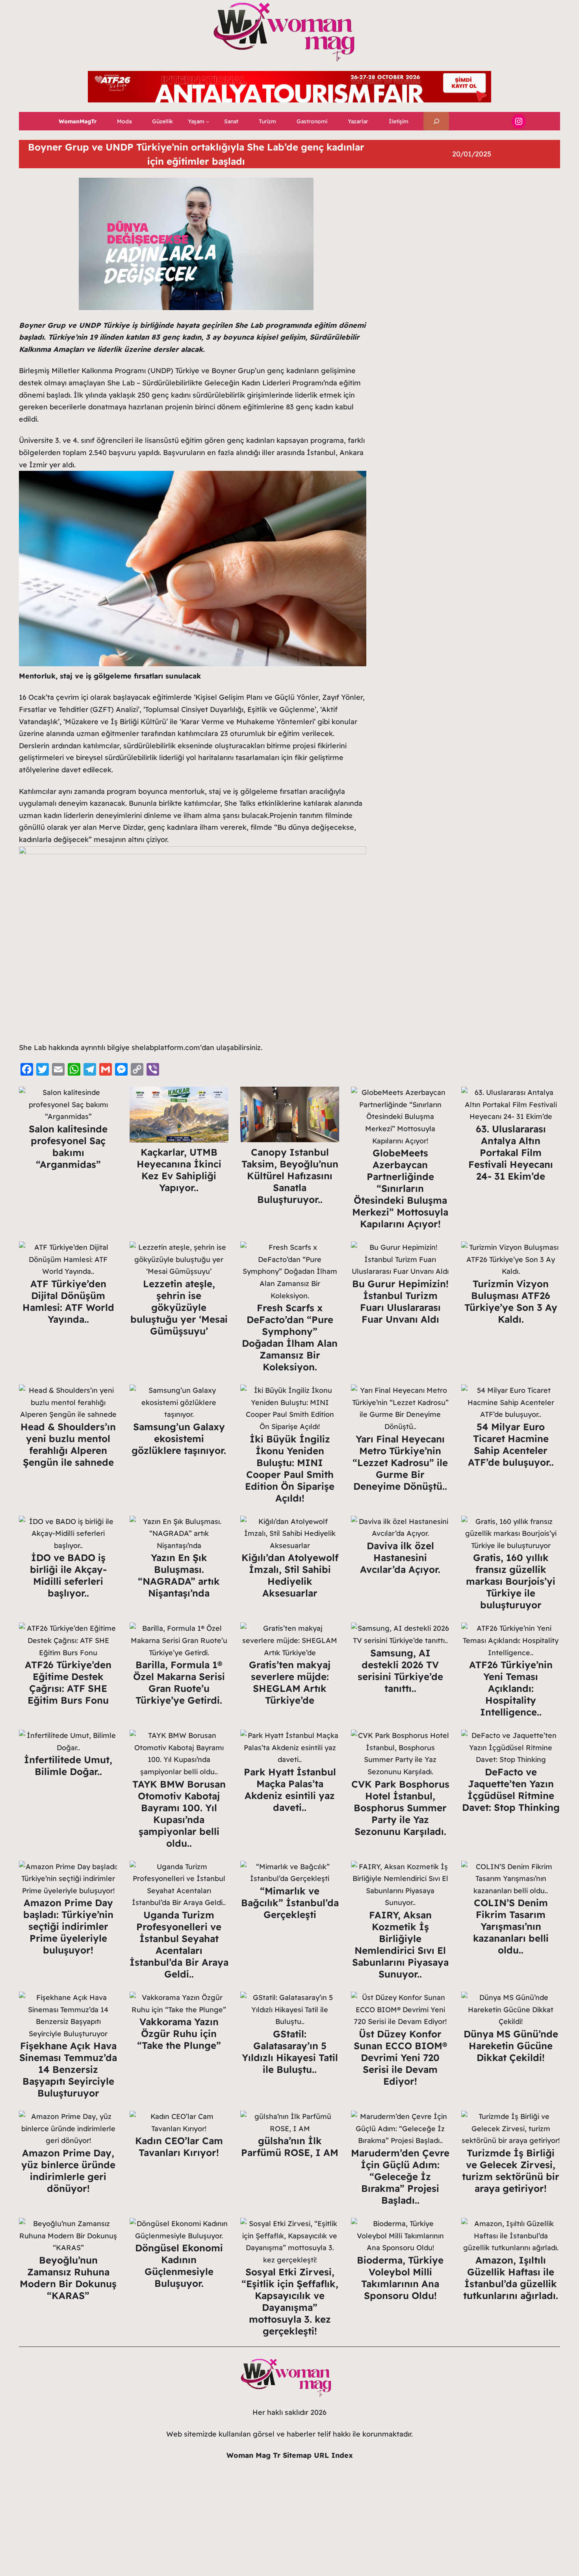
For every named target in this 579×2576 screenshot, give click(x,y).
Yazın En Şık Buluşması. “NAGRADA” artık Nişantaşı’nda (179, 1575)
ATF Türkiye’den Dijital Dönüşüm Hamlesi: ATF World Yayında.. (68, 1301)
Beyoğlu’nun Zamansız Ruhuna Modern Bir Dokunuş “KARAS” (68, 2278)
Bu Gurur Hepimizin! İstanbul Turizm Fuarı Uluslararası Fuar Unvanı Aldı (400, 1301)
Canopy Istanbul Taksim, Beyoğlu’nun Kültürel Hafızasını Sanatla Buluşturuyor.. (290, 1176)
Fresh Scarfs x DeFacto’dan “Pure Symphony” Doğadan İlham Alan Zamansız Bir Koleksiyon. (290, 1337)
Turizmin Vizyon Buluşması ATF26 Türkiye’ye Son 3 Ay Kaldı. (511, 1301)
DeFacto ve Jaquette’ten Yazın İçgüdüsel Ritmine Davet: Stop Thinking (511, 1790)
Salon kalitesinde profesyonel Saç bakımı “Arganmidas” (68, 1147)
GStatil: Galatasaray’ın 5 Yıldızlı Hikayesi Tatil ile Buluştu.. (290, 2052)
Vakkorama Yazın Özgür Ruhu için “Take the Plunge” (179, 2033)
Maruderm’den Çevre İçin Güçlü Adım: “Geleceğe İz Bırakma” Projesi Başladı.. (400, 2176)
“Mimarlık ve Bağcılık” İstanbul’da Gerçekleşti (290, 1903)
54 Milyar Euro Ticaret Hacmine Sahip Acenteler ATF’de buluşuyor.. (511, 1444)
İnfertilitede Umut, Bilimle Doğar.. (68, 1766)
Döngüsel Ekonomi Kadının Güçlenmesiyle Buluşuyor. (179, 2266)
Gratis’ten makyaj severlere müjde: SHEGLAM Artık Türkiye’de (290, 1682)
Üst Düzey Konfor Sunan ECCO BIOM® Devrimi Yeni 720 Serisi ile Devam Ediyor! (400, 2057)
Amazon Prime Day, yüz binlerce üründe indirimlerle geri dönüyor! (68, 2171)
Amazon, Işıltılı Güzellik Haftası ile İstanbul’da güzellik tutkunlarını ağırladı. (511, 2278)
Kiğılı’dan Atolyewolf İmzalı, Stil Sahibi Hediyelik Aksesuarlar (290, 1575)
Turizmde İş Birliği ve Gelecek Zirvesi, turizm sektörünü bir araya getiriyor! (511, 2171)
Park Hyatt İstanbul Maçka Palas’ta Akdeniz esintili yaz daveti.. (290, 1790)
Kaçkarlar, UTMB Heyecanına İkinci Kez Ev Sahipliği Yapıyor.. (179, 1170)
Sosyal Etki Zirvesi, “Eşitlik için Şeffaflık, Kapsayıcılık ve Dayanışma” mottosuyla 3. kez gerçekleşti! (290, 2301)
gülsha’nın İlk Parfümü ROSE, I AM (290, 2147)
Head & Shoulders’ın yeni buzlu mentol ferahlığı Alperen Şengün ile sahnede (68, 1444)
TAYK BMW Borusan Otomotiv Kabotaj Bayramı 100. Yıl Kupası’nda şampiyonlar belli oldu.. (179, 1814)
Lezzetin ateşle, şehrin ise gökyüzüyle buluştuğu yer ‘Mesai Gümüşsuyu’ (179, 1307)
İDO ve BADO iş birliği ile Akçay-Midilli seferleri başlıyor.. (68, 1575)
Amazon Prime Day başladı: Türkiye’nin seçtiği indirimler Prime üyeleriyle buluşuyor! (68, 1926)
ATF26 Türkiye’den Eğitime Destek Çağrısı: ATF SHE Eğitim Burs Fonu (68, 1682)
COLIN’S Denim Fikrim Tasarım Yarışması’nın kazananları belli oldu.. (511, 1926)
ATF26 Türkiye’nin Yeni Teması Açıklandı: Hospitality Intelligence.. (511, 1688)
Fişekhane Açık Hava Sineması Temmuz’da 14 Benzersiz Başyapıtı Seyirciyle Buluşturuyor (68, 2069)
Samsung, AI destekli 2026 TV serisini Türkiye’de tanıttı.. (400, 1671)
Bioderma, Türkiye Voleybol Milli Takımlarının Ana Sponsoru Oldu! (400, 2278)
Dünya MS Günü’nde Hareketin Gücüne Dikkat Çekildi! (511, 2046)
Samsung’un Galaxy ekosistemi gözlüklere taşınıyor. (179, 1439)
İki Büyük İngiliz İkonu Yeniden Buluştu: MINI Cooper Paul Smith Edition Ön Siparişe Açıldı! (290, 1468)
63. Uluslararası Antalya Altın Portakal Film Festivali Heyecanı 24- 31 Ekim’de (511, 1152)
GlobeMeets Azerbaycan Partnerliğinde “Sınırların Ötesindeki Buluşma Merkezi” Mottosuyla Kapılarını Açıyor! (400, 1188)
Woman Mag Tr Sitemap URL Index (290, 2455)
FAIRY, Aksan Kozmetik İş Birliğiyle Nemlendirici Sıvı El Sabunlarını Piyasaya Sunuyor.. (400, 1944)
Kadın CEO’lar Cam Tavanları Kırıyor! (179, 2147)
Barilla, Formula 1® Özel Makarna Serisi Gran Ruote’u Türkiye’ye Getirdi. (179, 1682)
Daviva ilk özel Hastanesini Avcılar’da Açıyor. (400, 1557)
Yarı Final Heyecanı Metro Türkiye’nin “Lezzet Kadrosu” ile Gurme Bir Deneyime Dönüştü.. (400, 1463)
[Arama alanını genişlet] (436, 121)
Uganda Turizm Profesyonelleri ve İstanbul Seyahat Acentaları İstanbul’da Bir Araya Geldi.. (179, 1944)
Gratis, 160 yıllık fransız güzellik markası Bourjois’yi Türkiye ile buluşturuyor (511, 1581)
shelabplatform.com (166, 1047)
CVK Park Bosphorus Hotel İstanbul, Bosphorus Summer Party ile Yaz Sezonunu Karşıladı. (400, 1808)
